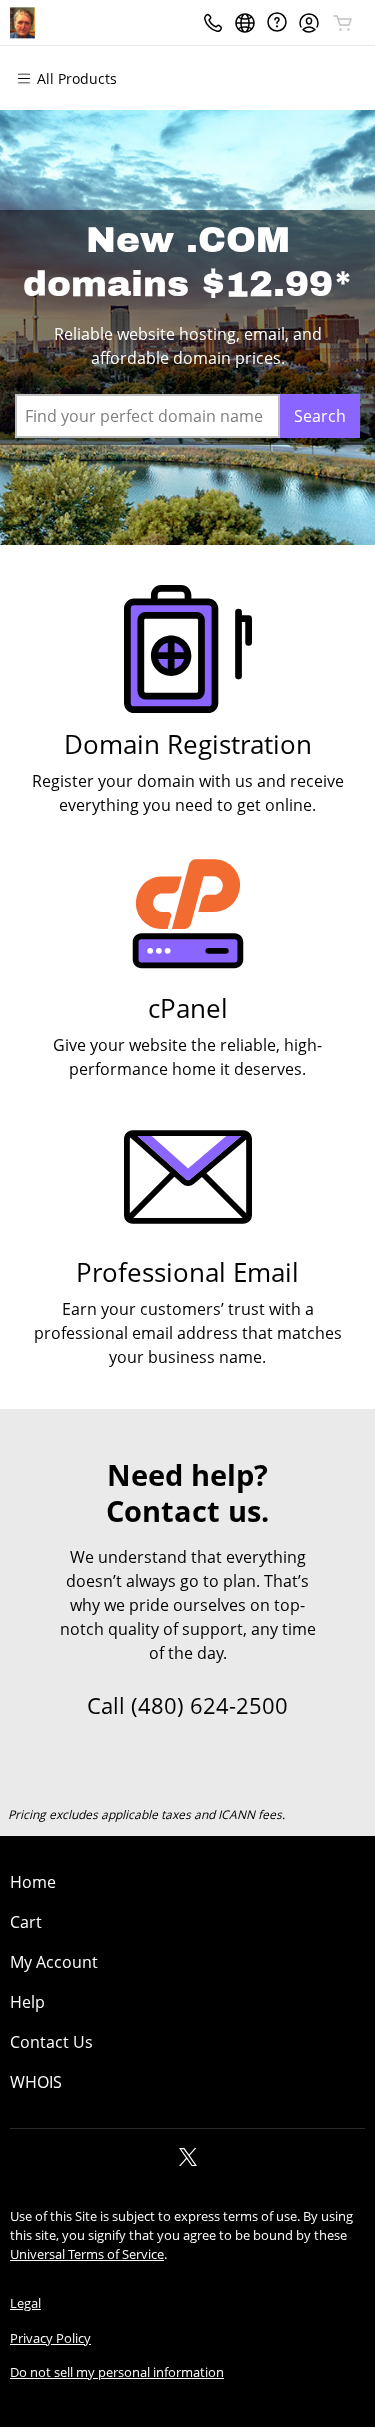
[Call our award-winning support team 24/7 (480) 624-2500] (277, 22)
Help (27, 2002)
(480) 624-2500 (209, 1705)
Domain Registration (188, 744)
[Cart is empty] (343, 23)
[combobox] (147, 416)
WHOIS (36, 2082)
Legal (25, 2303)
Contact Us (51, 2042)
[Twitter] (188, 2163)
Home (33, 1882)
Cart (26, 1922)
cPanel (188, 1008)
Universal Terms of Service (87, 2254)
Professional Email (187, 1272)
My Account (54, 1962)
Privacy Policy (50, 2338)
